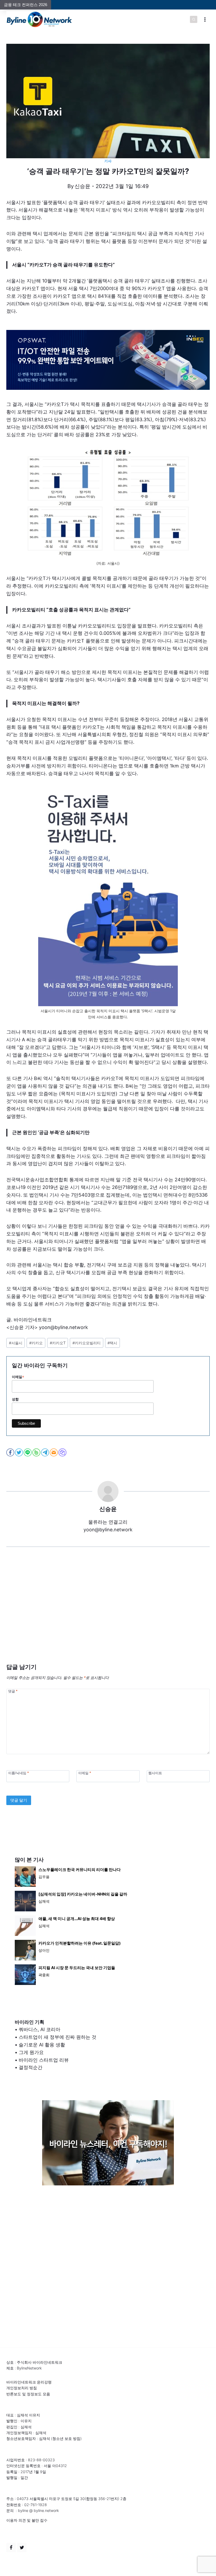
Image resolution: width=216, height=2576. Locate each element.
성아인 (44, 1950)
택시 (112, 1343)
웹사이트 (155, 1773)
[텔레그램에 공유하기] (45, 1452)
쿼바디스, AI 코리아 (40, 2029)
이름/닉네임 (18, 1773)
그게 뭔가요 (31, 2052)
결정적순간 (31, 2067)
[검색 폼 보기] (194, 20)
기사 (108, 161)
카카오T (58, 1343)
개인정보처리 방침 (22, 2388)
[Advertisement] (108, 1613)
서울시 (16, 1343)
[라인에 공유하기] (28, 1452)
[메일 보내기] (54, 1452)
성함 (15, 1399)
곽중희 (44, 1975)
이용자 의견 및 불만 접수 (27, 2520)
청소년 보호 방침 (66, 2438)
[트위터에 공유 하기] (19, 1452)
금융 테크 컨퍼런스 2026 (26, 5)
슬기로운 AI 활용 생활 (42, 2045)
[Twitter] (22, 2548)
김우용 (44, 1877)
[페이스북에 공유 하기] (11, 1452)
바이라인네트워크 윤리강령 (29, 2382)
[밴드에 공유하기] (37, 1452)
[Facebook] (11, 2548)
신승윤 (82, 186)
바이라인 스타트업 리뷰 (44, 2060)
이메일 (18, 1377)
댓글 (13, 1691)
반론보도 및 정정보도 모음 (28, 2394)
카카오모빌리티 (87, 1343)
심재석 (44, 1901)
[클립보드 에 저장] (63, 1452)
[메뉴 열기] (205, 19)
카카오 (36, 1343)
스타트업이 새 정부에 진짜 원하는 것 (58, 2037)
